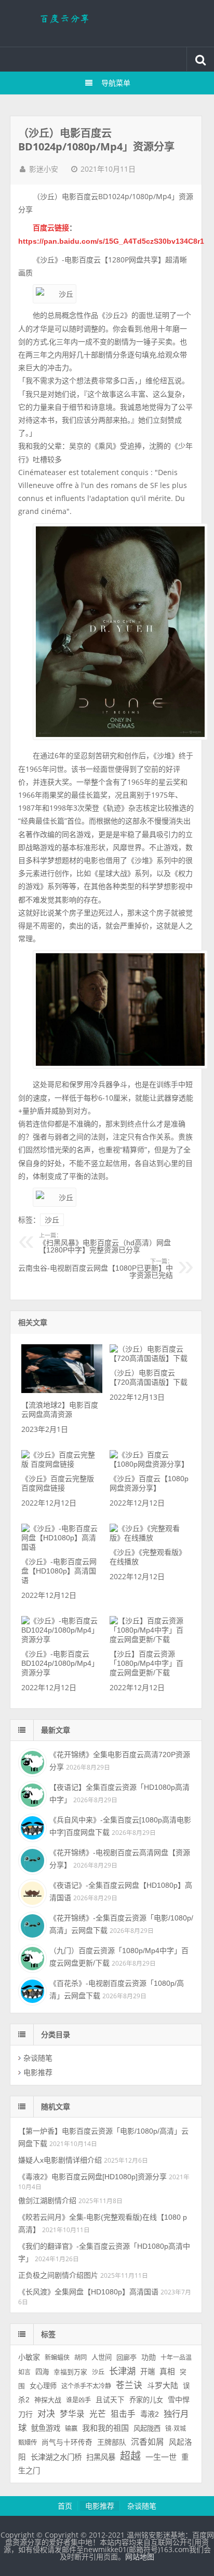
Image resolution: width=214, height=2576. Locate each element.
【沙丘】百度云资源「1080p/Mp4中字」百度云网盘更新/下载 (146, 1663)
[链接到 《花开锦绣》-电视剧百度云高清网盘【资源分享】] (31, 1859)
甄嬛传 (28, 2443)
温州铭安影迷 (107, 23)
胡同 (81, 2358)
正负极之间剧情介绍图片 (58, 2275)
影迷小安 (44, 169)
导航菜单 (116, 83)
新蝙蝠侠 (57, 2358)
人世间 (102, 2357)
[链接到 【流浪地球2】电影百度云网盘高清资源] (62, 1390)
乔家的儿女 (146, 2400)
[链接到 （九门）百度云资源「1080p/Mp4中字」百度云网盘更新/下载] (31, 1957)
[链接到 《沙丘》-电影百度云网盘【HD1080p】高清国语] (62, 1547)
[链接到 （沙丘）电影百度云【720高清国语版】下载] (150, 1358)
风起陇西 (147, 2428)
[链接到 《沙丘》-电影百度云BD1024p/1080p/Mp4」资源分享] (62, 1639)
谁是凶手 (78, 2400)
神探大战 (48, 2400)
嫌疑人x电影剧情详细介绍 (60, 2160)
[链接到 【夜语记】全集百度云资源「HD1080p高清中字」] (31, 1794)
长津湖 (122, 2371)
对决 (46, 2414)
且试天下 (110, 2400)
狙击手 (123, 2414)
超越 (130, 2456)
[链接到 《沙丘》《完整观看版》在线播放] (150, 1538)
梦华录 (72, 2414)
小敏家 (29, 2357)
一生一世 (161, 2457)
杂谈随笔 (38, 2058)
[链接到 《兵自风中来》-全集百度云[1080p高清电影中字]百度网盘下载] (31, 1827)
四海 (42, 2372)
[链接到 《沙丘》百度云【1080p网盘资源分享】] (150, 1464)
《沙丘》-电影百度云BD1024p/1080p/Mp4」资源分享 (60, 1663)
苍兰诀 (129, 2385)
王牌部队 (112, 2442)
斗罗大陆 (163, 2385)
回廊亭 (126, 2357)
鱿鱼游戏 (46, 2428)
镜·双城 (176, 2429)
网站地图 (140, 2557)
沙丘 (52, 1220)
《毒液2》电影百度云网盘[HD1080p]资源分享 (92, 2177)
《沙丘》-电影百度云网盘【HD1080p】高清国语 (59, 1571)
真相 (167, 2372)
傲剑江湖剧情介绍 (47, 2201)
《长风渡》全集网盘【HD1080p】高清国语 (88, 2292)
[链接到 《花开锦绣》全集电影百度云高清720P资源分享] (31, 1761)
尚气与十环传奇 (67, 2442)
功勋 (149, 2357)
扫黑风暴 (101, 2457)
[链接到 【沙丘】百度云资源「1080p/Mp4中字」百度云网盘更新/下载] (150, 1639)
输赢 (71, 2429)
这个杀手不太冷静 (86, 2386)
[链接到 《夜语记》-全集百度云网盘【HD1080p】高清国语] (31, 1892)
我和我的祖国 (105, 2428)
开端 (148, 2372)
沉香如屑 (148, 2442)
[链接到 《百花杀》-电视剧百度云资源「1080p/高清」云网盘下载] (31, 1990)
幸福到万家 (70, 2372)
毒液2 (150, 2414)
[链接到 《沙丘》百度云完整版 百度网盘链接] (62, 1464)
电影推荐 (38, 2072)
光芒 (98, 2414)
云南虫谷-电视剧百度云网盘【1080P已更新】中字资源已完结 (96, 1269)
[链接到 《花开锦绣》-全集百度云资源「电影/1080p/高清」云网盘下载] (31, 1925)
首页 (65, 2506)
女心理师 (43, 2386)
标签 (48, 2334)
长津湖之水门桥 (56, 2457)
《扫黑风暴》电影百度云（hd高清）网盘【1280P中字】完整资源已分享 (105, 1243)
